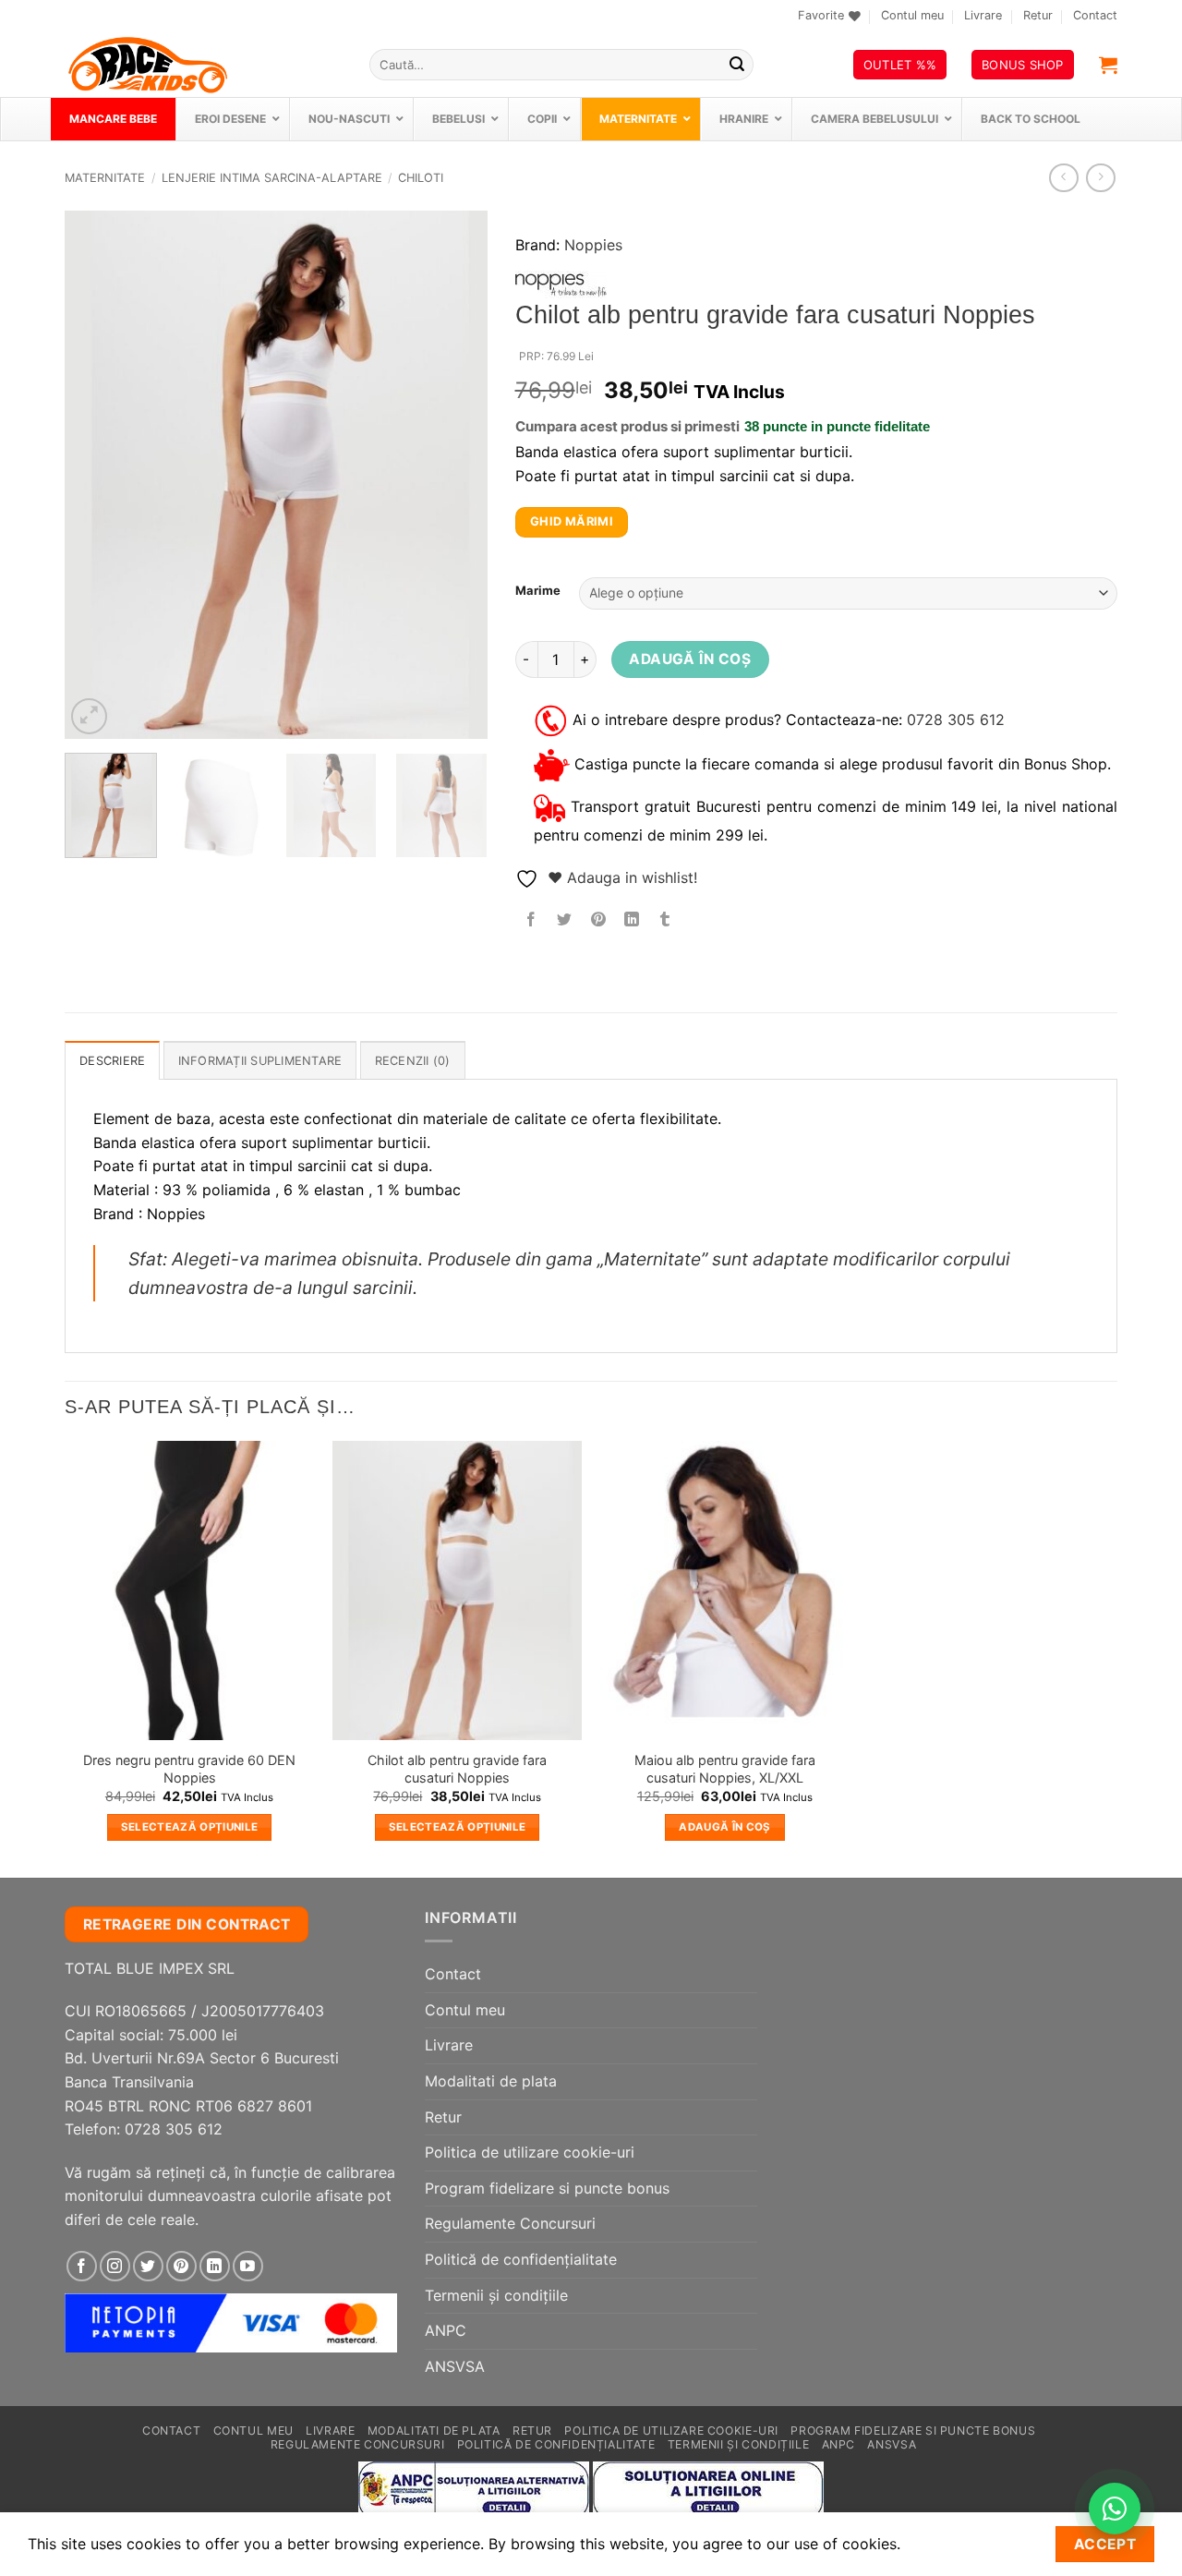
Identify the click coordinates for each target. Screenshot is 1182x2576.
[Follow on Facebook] (82, 2266)
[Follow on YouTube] (248, 2266)
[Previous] (96, 475)
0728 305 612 (956, 720)
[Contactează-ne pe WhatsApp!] (1115, 2509)
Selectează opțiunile (190, 1827)
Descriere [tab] (112, 1061)
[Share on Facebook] (531, 920)
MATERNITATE (105, 178)
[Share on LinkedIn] (631, 920)
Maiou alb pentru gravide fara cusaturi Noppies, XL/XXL (725, 1769)
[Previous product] (1100, 178)
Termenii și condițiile (496, 2295)
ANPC (446, 2330)
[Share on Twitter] (565, 920)
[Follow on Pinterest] (181, 2266)
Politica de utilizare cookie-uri (530, 2152)
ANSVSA (455, 2366)
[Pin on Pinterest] (598, 920)
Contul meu (912, 15)
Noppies (593, 245)
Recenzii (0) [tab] (413, 1061)
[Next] (455, 475)
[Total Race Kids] (203, 65)
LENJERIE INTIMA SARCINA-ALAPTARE (272, 178)
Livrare (983, 15)
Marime (538, 591)
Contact (1095, 15)
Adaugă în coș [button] (725, 1827)
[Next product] (1063, 178)
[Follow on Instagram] (115, 2266)
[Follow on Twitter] (148, 2266)
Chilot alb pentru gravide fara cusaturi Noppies (457, 1769)
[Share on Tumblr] (665, 920)
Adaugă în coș (690, 659)
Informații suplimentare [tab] (260, 1061)
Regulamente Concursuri (510, 2223)
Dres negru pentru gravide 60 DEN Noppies (189, 1769)
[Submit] (737, 65)
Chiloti (421, 178)
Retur (1038, 15)
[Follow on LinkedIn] (215, 2266)
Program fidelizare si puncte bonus (547, 2188)
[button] (1108, 65)
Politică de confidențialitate (521, 2259)
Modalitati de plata (491, 2081)
